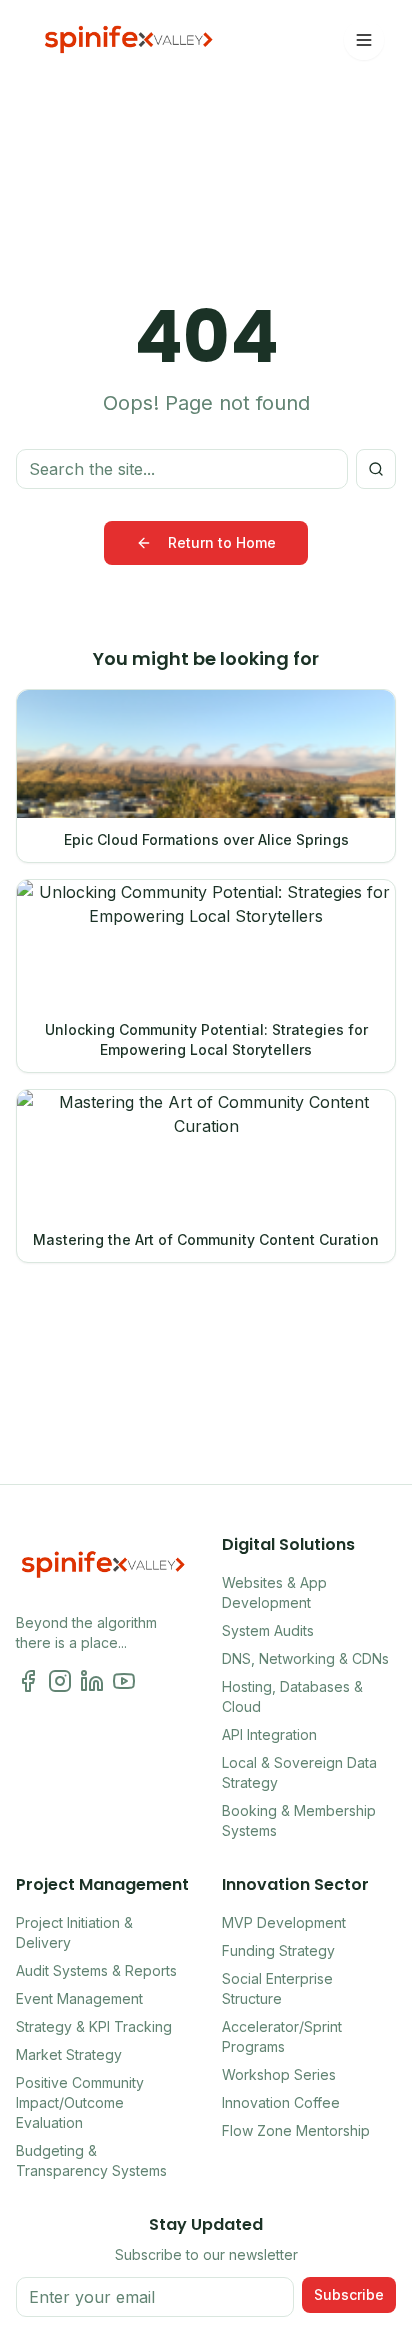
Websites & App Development (274, 1592)
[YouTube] (124, 1681)
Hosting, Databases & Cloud (292, 1696)
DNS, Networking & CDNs (305, 1658)
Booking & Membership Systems (299, 1820)
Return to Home (222, 542)
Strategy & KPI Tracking (94, 2026)
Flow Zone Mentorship (296, 2130)
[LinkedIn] (92, 1681)
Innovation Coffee (281, 2102)
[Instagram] (60, 1681)
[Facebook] (28, 1681)
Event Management (79, 1998)
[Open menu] (364, 40)
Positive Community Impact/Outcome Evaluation (80, 2102)
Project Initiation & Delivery (74, 1932)
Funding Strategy (278, 1950)
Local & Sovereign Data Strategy (299, 1772)
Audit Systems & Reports (96, 1970)
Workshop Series (279, 2074)
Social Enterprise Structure (277, 1988)
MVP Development (284, 1922)
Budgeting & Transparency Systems (91, 2160)
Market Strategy (69, 2054)
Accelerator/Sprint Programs (282, 2036)
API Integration (269, 1734)
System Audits (268, 1630)
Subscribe (349, 2294)
